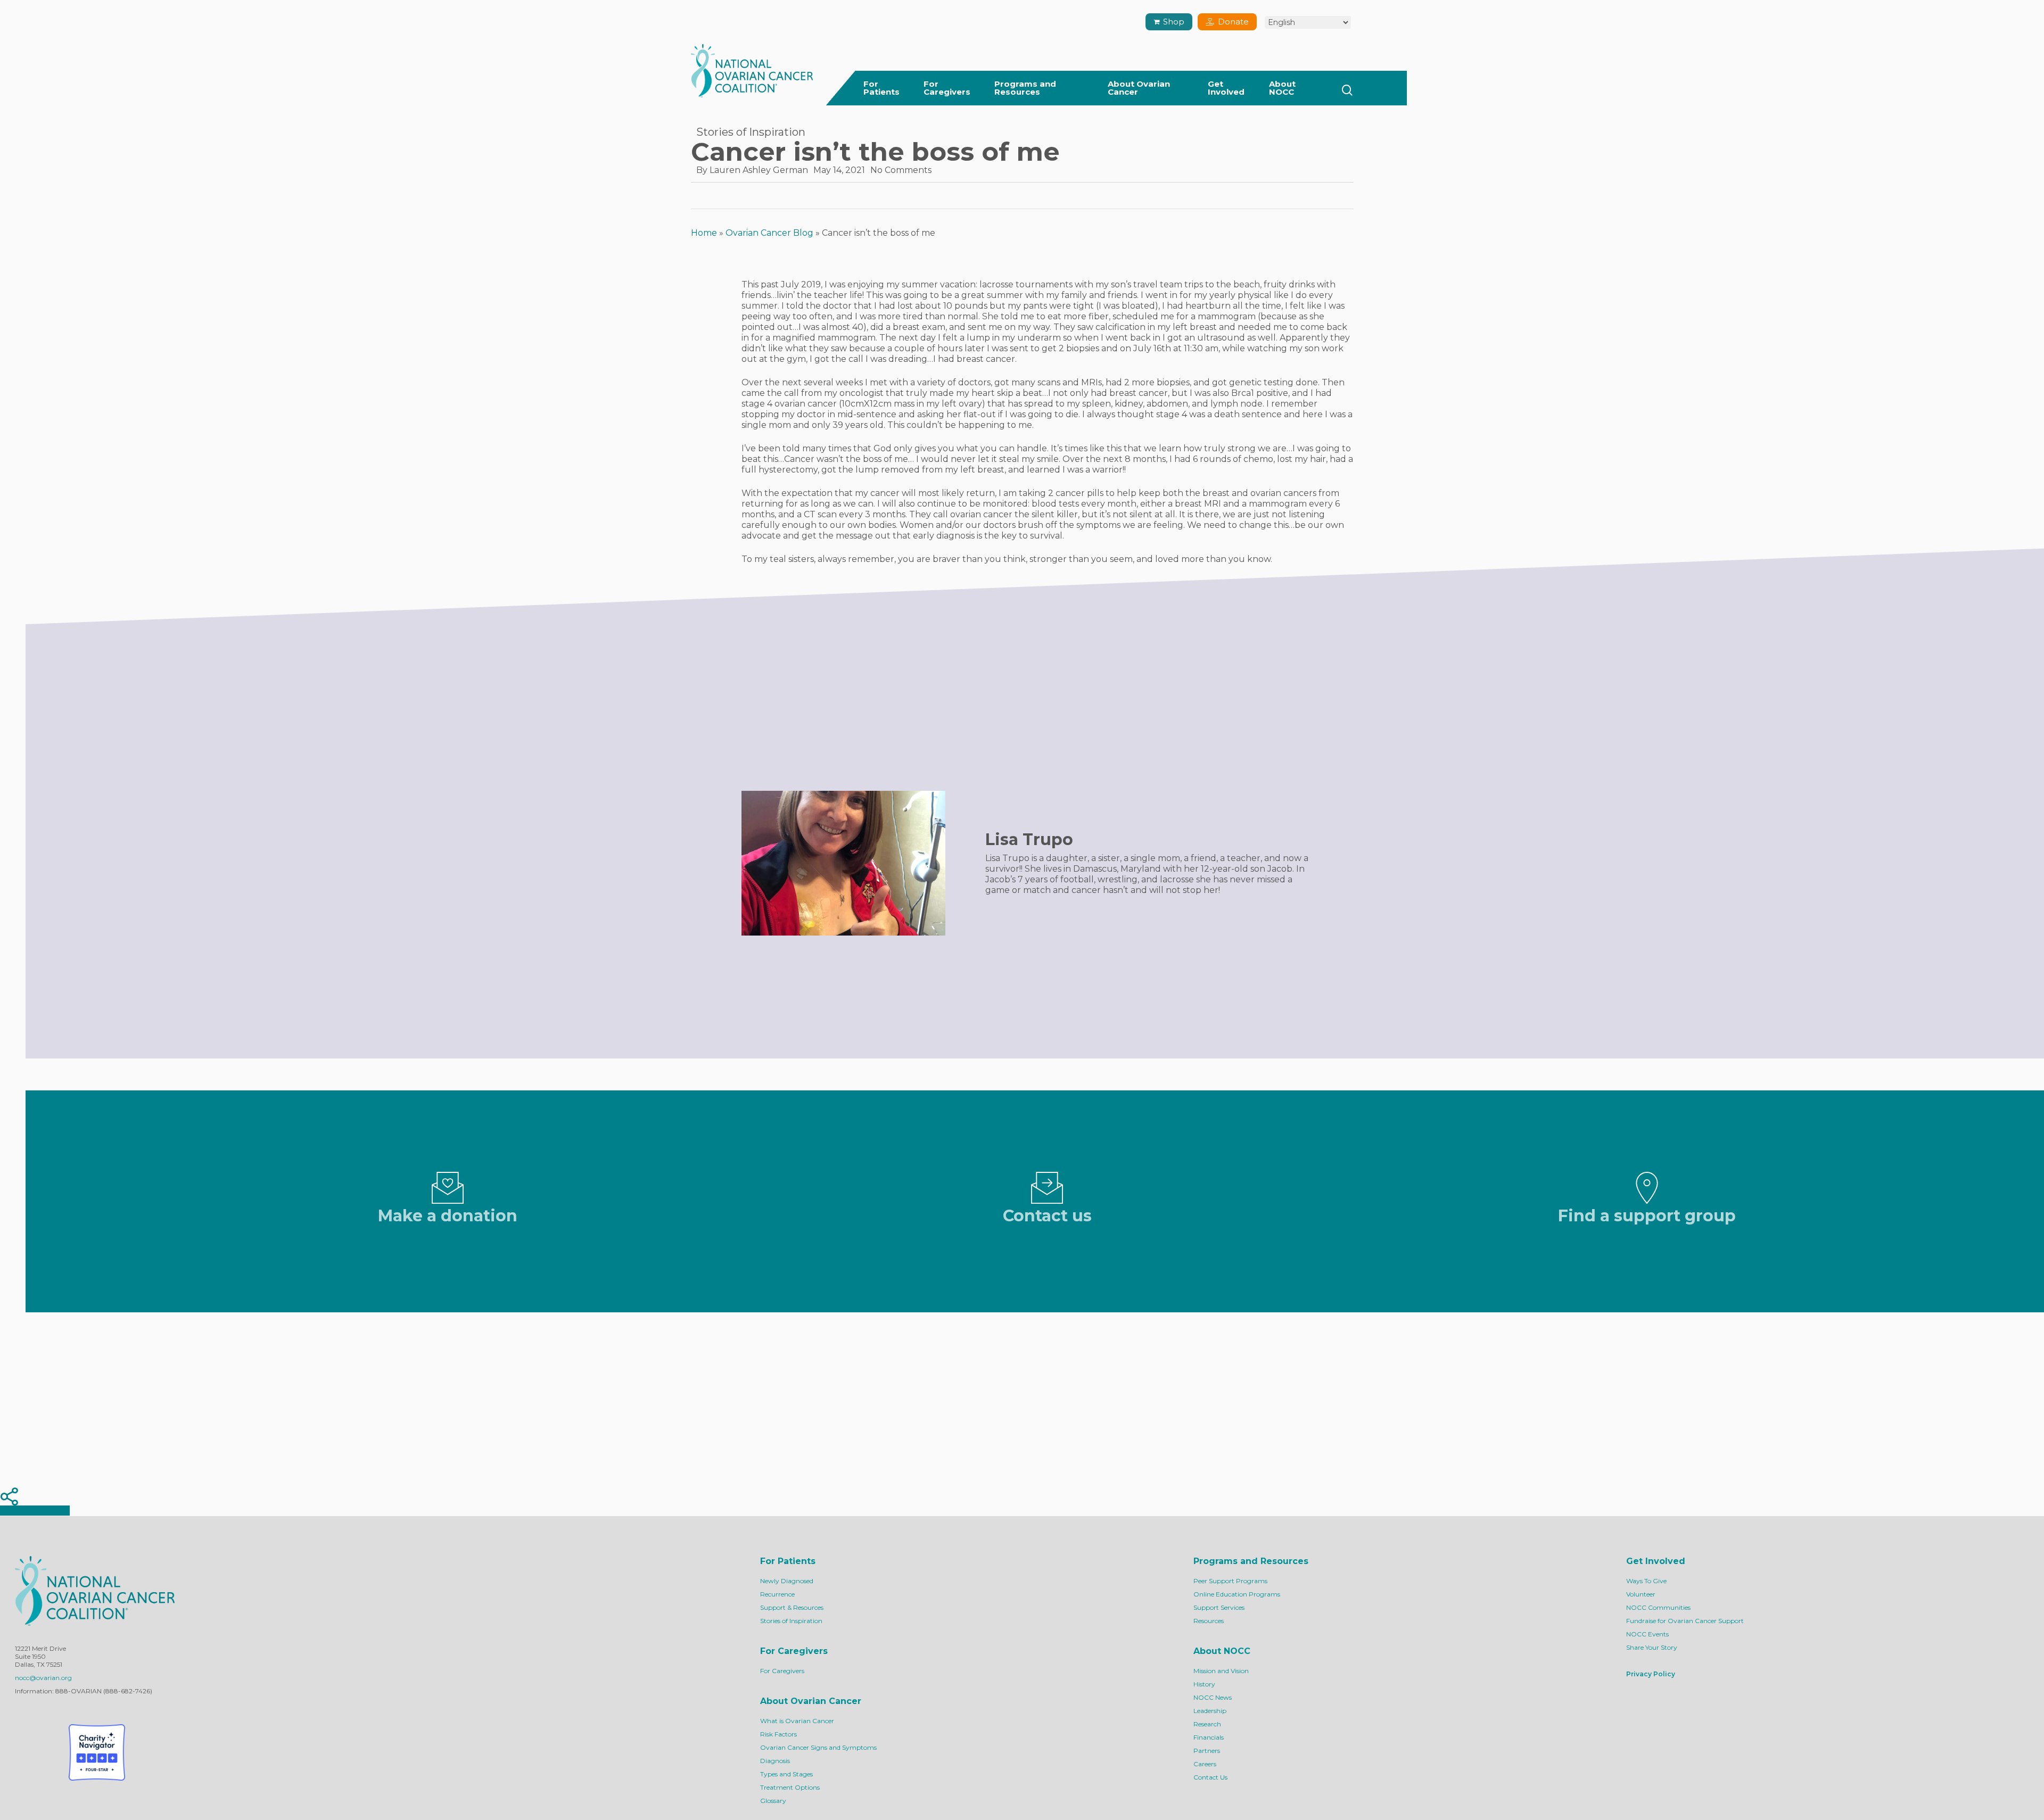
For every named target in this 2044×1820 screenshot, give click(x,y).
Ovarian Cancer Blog (769, 233)
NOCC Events (1647, 1634)
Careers (1205, 1764)
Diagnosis (775, 1761)
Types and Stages (786, 1774)
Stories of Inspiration (751, 132)
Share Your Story (1652, 1647)
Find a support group (1647, 1216)
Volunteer (1641, 1594)
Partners (1207, 1751)
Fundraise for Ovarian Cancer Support (1685, 1621)
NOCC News (1213, 1697)
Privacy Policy (1651, 1674)
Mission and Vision (1221, 1671)
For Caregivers (782, 1671)
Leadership (1210, 1711)
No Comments (901, 170)
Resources (1209, 1621)
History (1204, 1684)
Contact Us (1210, 1777)
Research (1207, 1724)
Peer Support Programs (1230, 1581)
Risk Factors (778, 1734)
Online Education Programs (1237, 1594)
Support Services (1219, 1607)
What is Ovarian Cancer (797, 1721)
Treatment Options (790, 1787)
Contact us (1047, 1216)
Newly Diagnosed (787, 1581)
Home (704, 233)
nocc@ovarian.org (43, 1678)
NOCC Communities (1658, 1607)
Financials (1209, 1737)
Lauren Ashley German (759, 170)
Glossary (773, 1801)
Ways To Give (1646, 1581)
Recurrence (777, 1594)
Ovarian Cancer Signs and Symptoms (818, 1747)
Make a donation (448, 1216)
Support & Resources (792, 1607)
